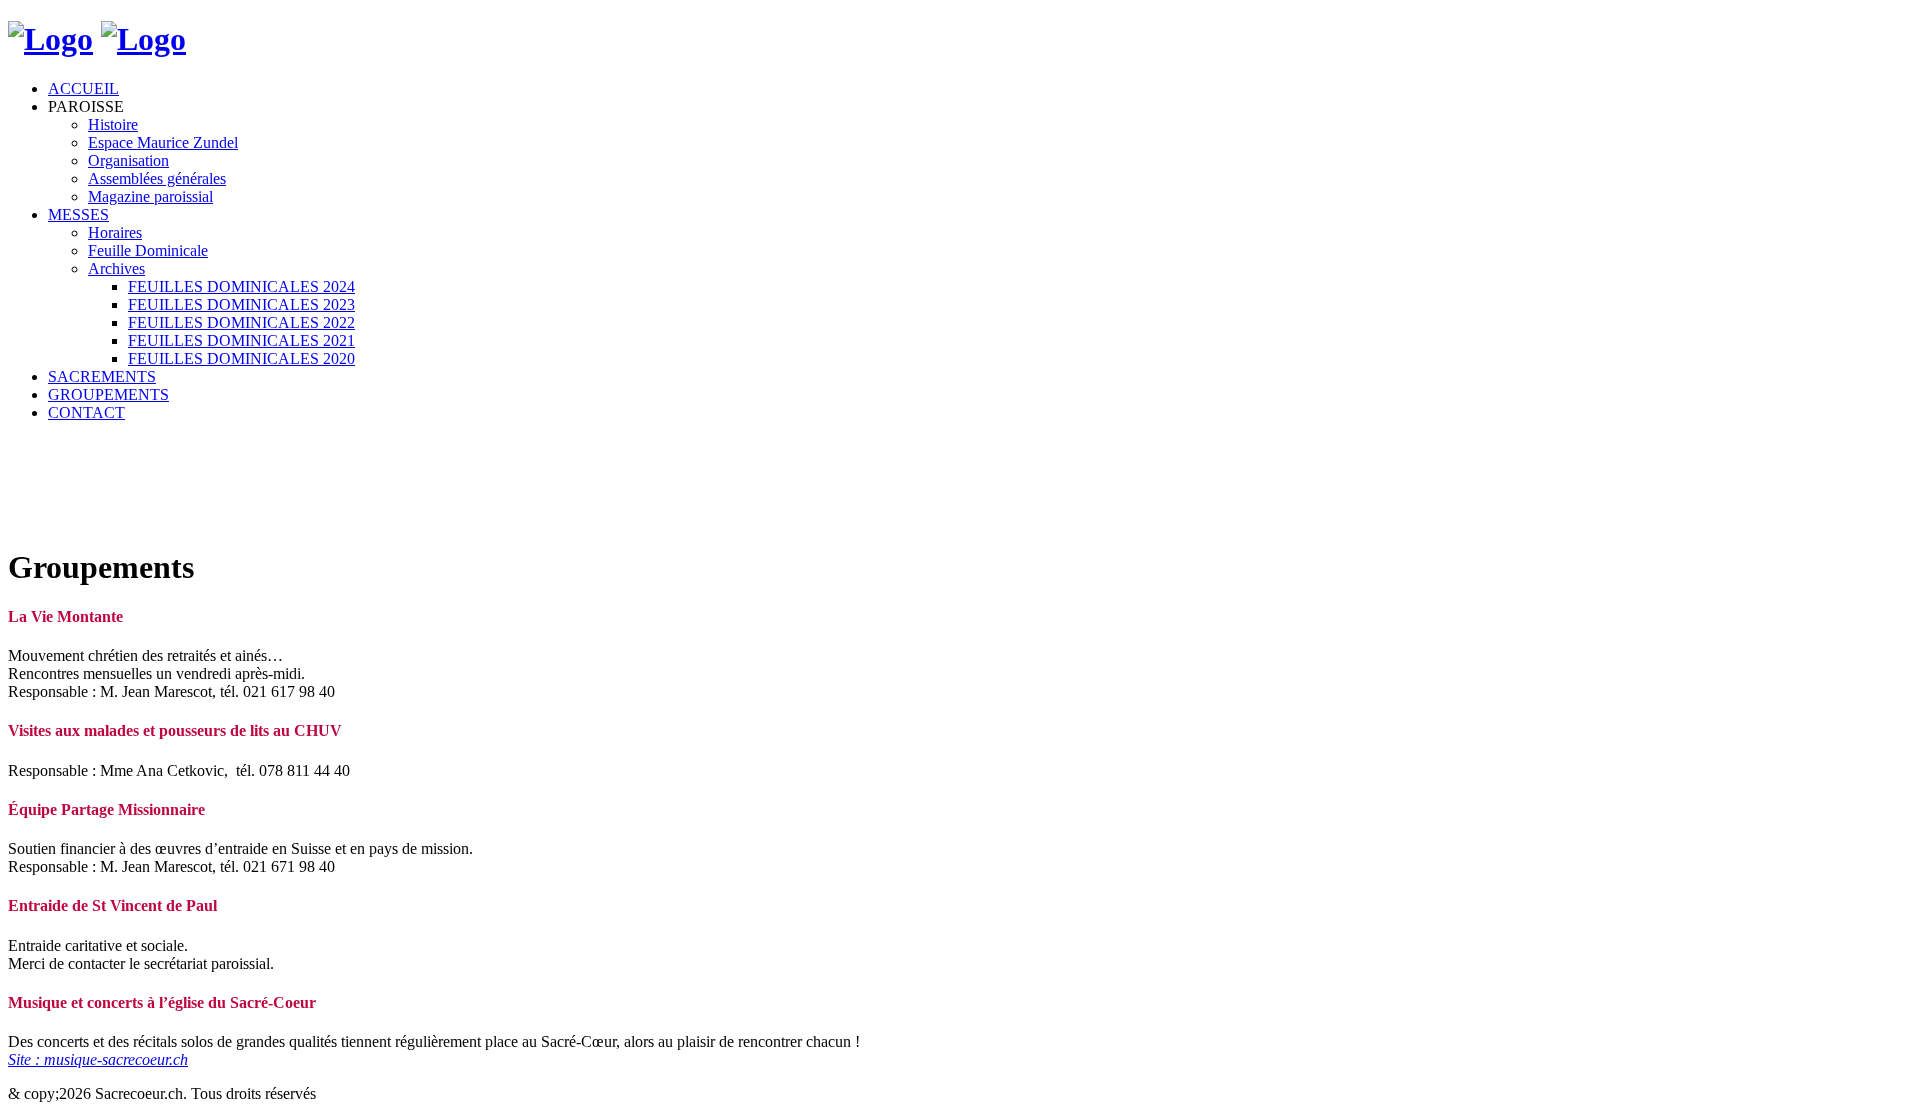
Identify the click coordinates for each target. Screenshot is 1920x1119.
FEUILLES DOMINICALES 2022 (241, 322)
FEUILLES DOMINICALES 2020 (241, 358)
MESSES (78, 214)
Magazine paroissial (150, 196)
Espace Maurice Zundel (163, 142)
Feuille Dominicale (148, 250)
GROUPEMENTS (108, 394)
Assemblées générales (157, 178)
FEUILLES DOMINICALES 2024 (241, 286)
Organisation (128, 160)
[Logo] (50, 39)
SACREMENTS (102, 376)
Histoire (113, 124)
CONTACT (86, 412)
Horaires (115, 232)
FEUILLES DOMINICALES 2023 (241, 304)
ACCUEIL (83, 88)
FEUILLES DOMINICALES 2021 (241, 340)
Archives (116, 268)
